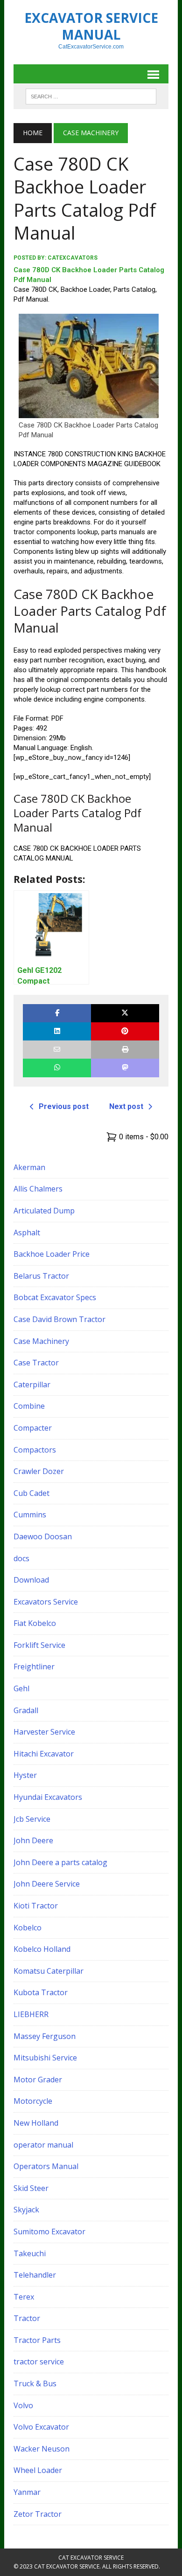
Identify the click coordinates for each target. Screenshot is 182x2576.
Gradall (26, 1710)
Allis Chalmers (38, 1189)
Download (31, 1580)
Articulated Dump (44, 1211)
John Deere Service (47, 1884)
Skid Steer (31, 2188)
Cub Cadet (31, 1493)
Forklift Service (39, 1645)
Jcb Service (32, 1819)
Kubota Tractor (41, 1992)
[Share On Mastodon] (125, 1068)
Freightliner (34, 1667)
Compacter (33, 1428)
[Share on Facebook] (57, 1013)
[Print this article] (125, 1050)
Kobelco (28, 1928)
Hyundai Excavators (48, 1797)
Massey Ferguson (45, 2036)
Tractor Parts (37, 2340)
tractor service (39, 2362)
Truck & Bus (35, 2383)
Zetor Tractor (38, 2514)
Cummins (30, 1515)
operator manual (43, 2145)
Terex (24, 2297)
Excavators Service (46, 1602)
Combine (29, 1406)
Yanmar (27, 2492)
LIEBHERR (31, 2014)
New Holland (36, 2123)
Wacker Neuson (42, 2449)
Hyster (25, 1775)
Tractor (27, 2318)
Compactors (35, 1450)
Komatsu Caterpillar (49, 1971)
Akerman (29, 1167)
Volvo (23, 2405)
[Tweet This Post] (125, 1013)
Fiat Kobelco (35, 1623)
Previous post (64, 1106)
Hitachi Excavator (44, 1754)
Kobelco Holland (42, 1949)
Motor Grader (38, 2080)
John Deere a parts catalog (60, 1862)
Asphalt (27, 1233)
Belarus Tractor (41, 1276)
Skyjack (26, 2210)
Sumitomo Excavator (49, 2232)
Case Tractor (36, 1363)
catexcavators (73, 258)
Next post (126, 1106)
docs (21, 1558)
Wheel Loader (38, 2470)
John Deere (33, 1840)
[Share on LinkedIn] (57, 1031)
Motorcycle (33, 2101)
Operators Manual (46, 2166)
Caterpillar (32, 1384)
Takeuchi (30, 2253)
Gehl (21, 1688)
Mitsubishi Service (45, 2058)
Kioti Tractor (36, 1906)
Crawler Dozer (39, 1471)
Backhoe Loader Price (52, 1254)
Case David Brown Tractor (59, 1319)
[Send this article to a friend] (57, 1050)
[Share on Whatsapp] (57, 1068)
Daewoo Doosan (43, 1536)
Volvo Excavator (41, 2427)
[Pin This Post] (125, 1031)
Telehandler (35, 2275)
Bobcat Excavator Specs (55, 1297)
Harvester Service (44, 1732)
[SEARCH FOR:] (91, 96)
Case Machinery (41, 1341)
